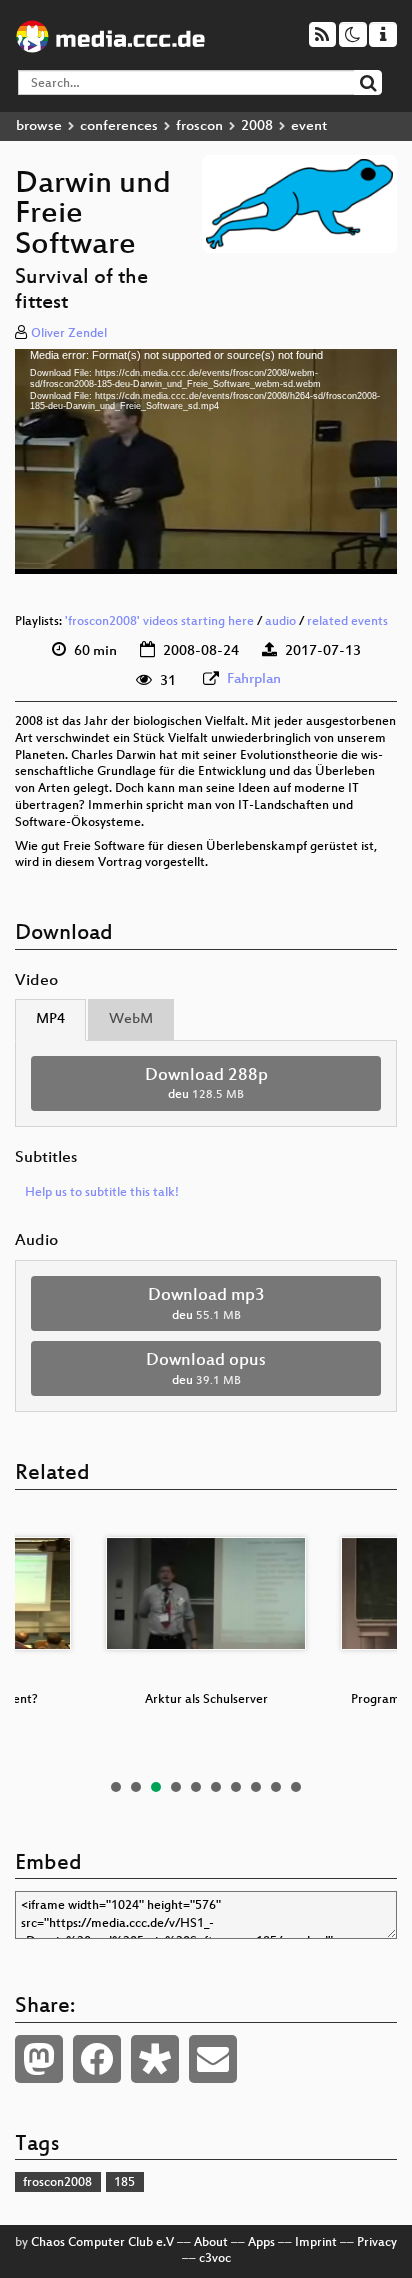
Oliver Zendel (69, 334)
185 (124, 2183)
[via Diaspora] (155, 2059)
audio (280, 622)
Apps (261, 2243)
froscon (199, 126)
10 (296, 1787)
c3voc (215, 2259)
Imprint (316, 2243)
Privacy (377, 2243)
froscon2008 (57, 2183)
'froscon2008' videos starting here (159, 622)
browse (39, 126)
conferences (119, 126)
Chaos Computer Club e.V (102, 2243)
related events (347, 622)
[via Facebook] (97, 2059)
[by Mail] (213, 2059)
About (211, 2243)
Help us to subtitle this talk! (102, 1193)
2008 (257, 126)
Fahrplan (254, 679)
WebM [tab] (131, 1019)
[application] (206, 461)
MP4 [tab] (50, 1019)
